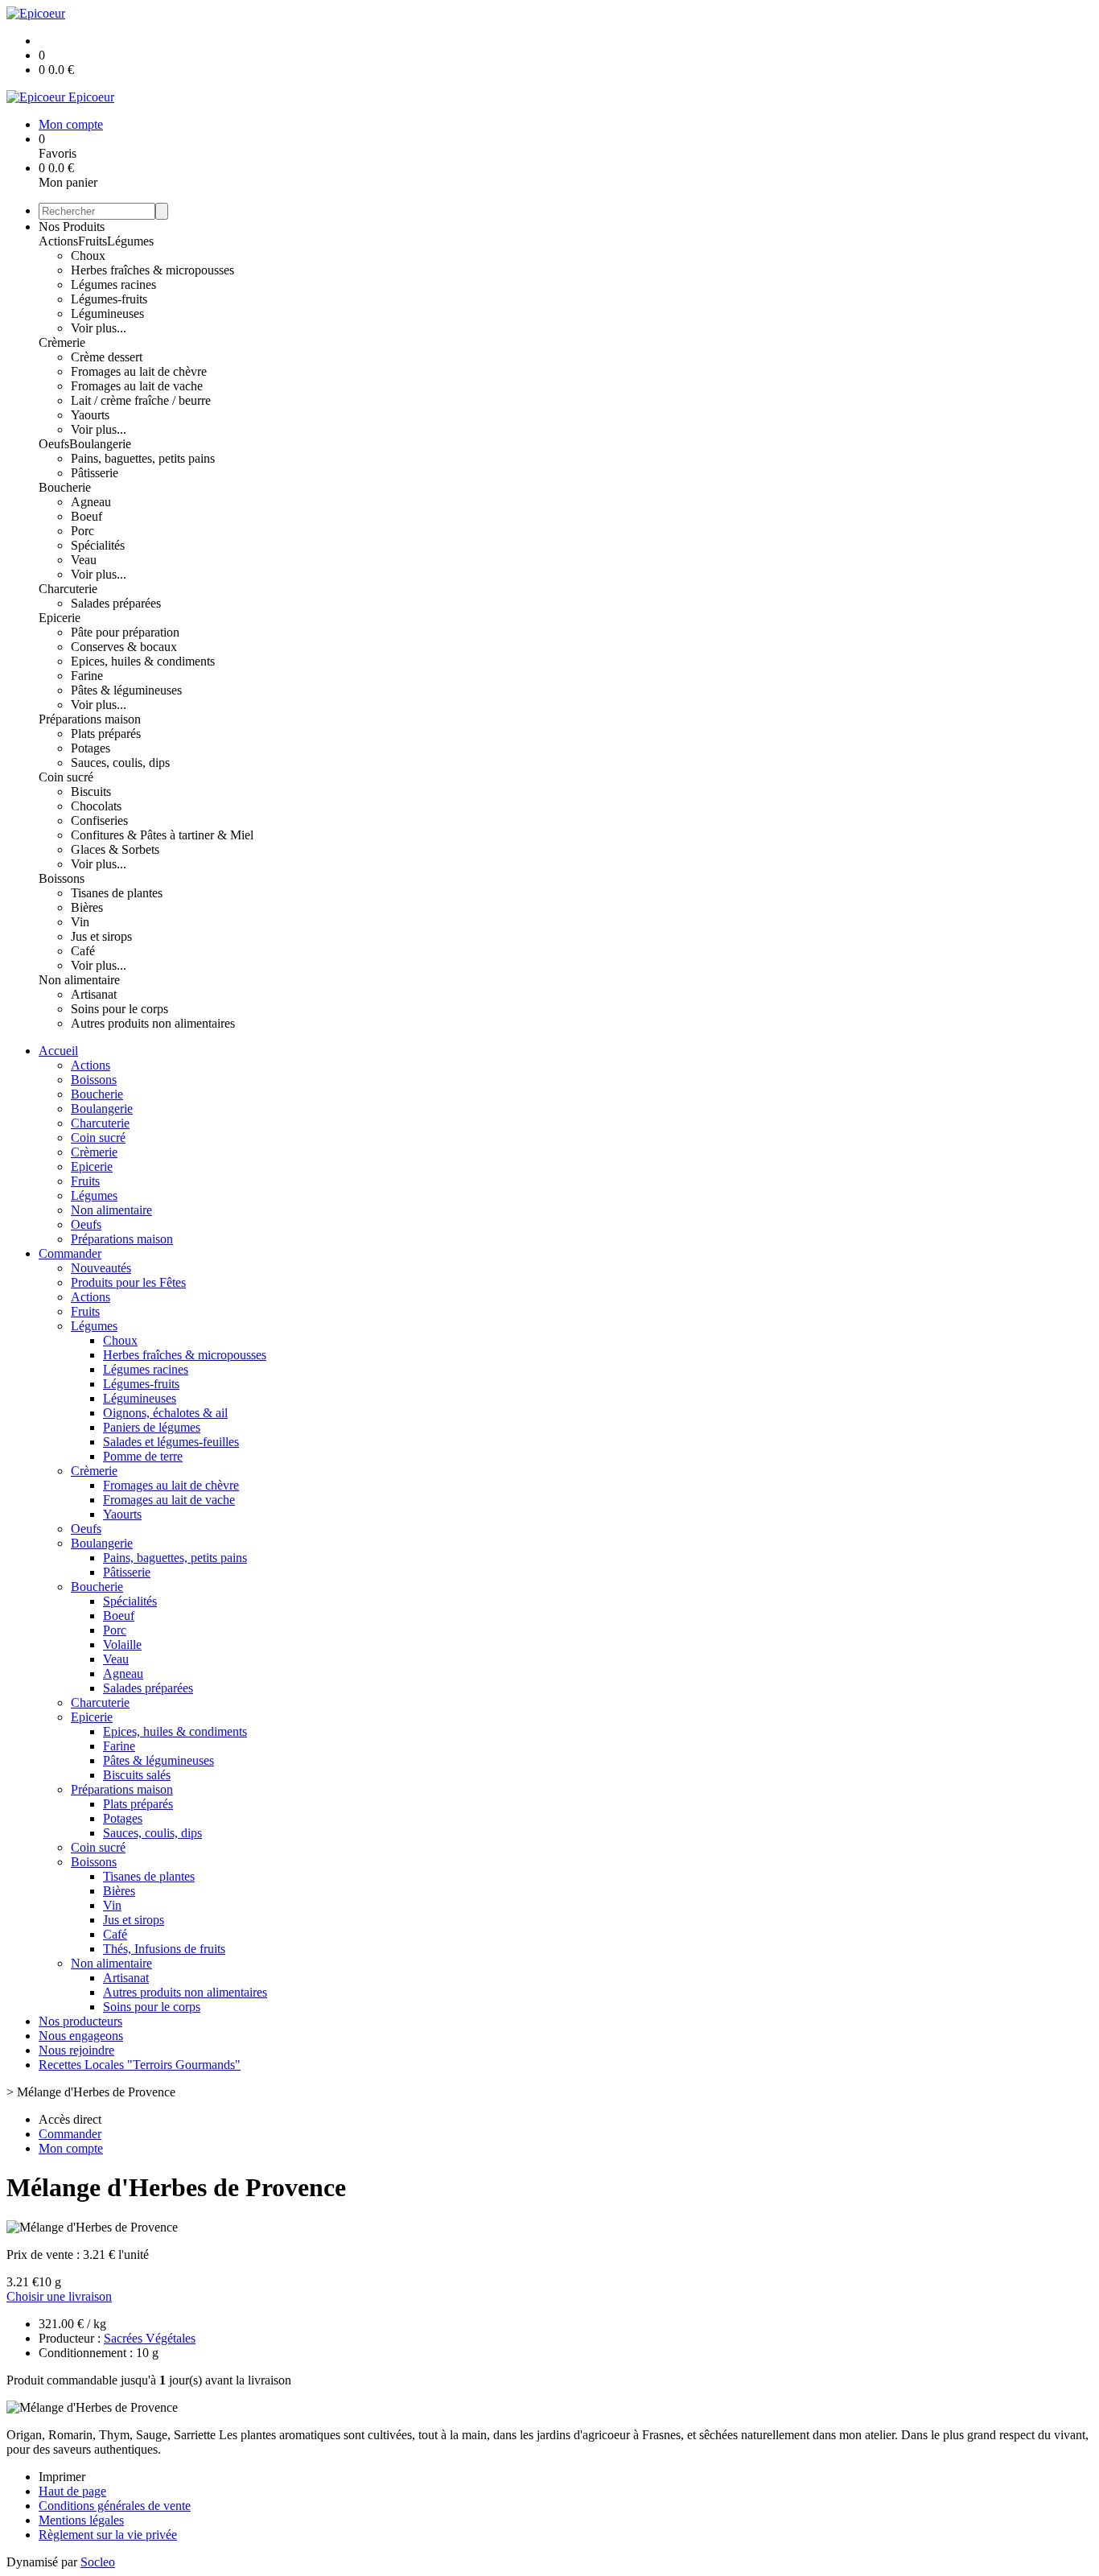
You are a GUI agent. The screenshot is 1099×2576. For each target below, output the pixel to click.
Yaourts (90, 415)
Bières (87, 907)
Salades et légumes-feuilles (171, 1442)
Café (83, 951)
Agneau (91, 502)
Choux (88, 256)
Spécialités (98, 545)
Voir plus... (99, 328)
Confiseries (99, 820)
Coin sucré (66, 777)
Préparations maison (90, 719)
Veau (84, 560)
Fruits (93, 241)
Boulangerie (100, 444)
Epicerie (60, 618)
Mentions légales (81, 2520)
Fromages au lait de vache (137, 386)
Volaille (122, 1645)
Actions (58, 241)
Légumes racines (113, 284)
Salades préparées (116, 603)
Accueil (58, 1051)
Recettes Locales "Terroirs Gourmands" (140, 2065)
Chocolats (96, 806)
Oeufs (54, 444)
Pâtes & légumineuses (126, 690)
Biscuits (91, 791)
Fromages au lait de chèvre (139, 371)
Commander (70, 1253)
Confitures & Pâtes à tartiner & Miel (162, 835)
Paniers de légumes (152, 1427)
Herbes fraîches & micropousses (152, 270)
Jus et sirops (101, 936)
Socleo (98, 2562)
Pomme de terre (143, 1456)
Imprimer (62, 2477)
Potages (91, 748)
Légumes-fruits (109, 299)
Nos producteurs (80, 2021)
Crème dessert (107, 357)
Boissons (62, 878)
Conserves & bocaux (124, 647)
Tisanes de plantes (117, 893)
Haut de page (72, 2491)
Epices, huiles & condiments (143, 661)
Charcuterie (68, 589)
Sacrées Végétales (150, 2338)
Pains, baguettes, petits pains (143, 458)
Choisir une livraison (59, 2296)
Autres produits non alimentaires (153, 1023)
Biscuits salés (137, 1775)
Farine (87, 676)
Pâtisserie (95, 473)
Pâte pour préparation (125, 632)
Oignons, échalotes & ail (165, 1413)
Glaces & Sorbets (115, 849)
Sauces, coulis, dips (120, 762)
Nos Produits (72, 227)
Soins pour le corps (119, 1009)
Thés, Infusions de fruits (164, 1949)
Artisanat (94, 994)
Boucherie (65, 487)
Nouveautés (101, 1268)
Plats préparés (106, 734)
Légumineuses (107, 313)
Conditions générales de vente (115, 2506)
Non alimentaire (79, 980)
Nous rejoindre (76, 2050)
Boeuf (86, 516)
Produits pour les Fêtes (128, 1282)
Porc (82, 531)
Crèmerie (62, 342)
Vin (80, 922)
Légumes (130, 241)
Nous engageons (81, 2036)
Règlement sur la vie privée (108, 2535)
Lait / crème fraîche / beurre (141, 400)
